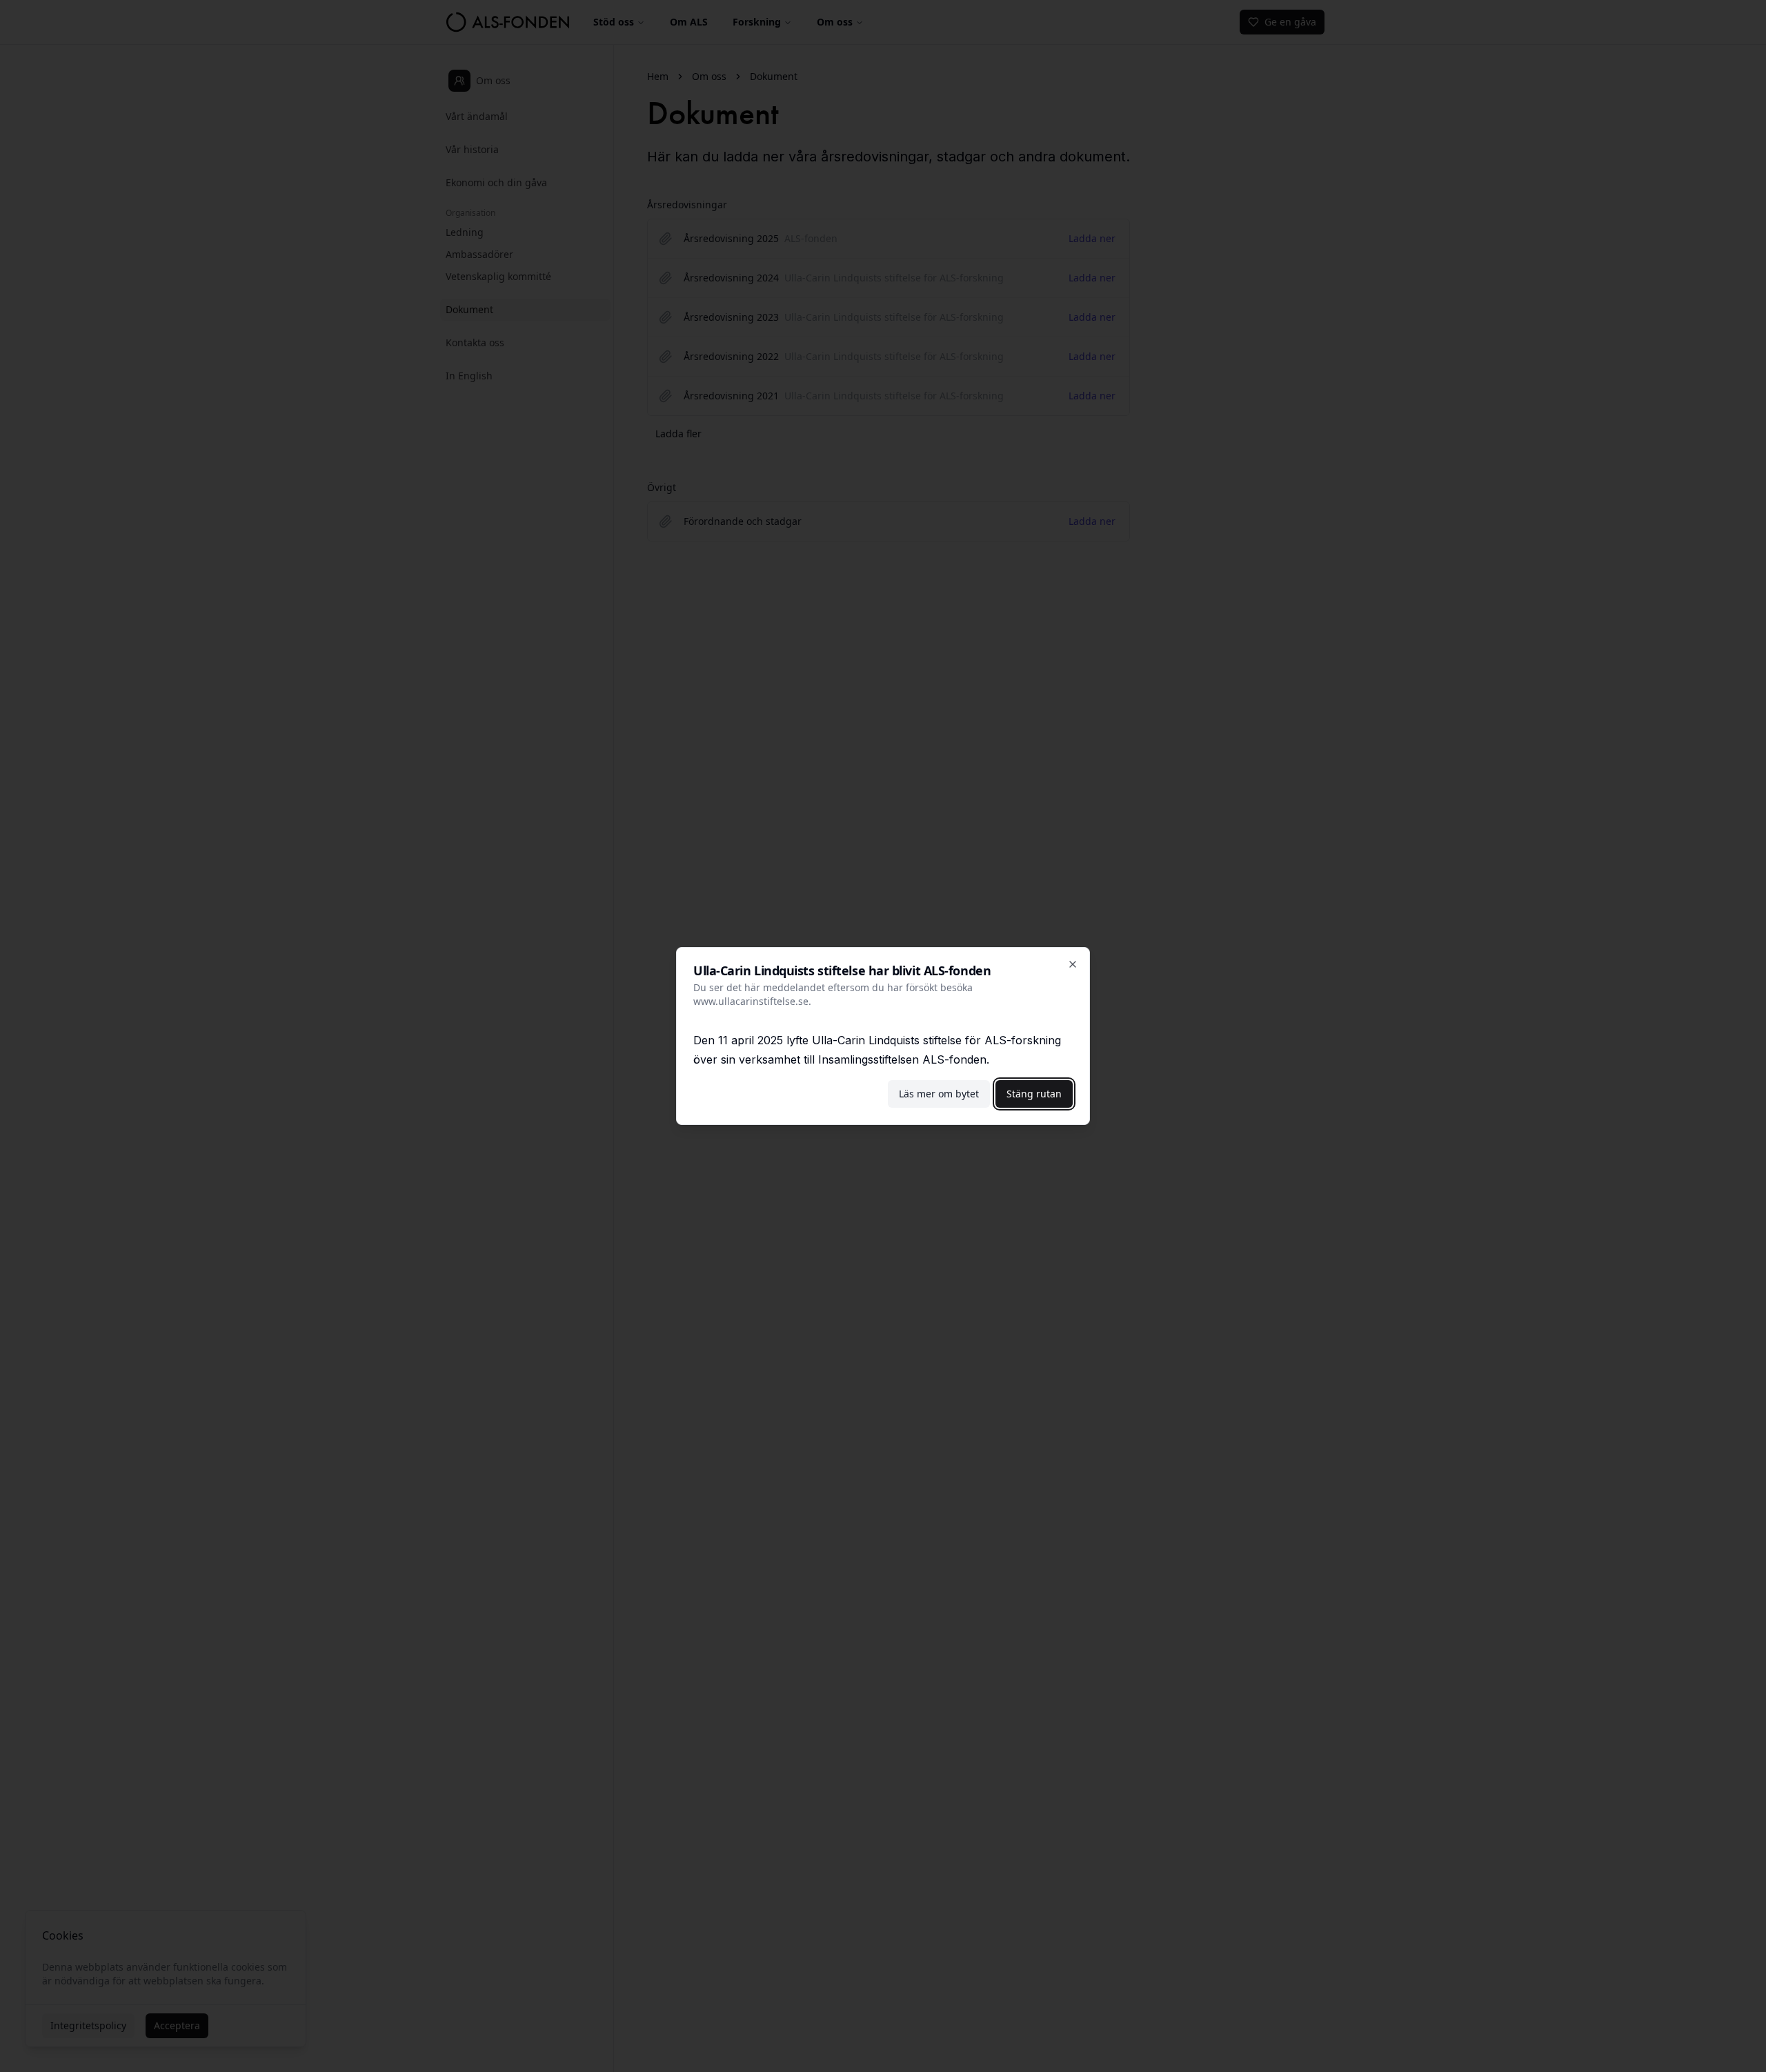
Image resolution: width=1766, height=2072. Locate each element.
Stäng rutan (1034, 1094)
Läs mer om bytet (939, 1094)
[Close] (1073, 964)
